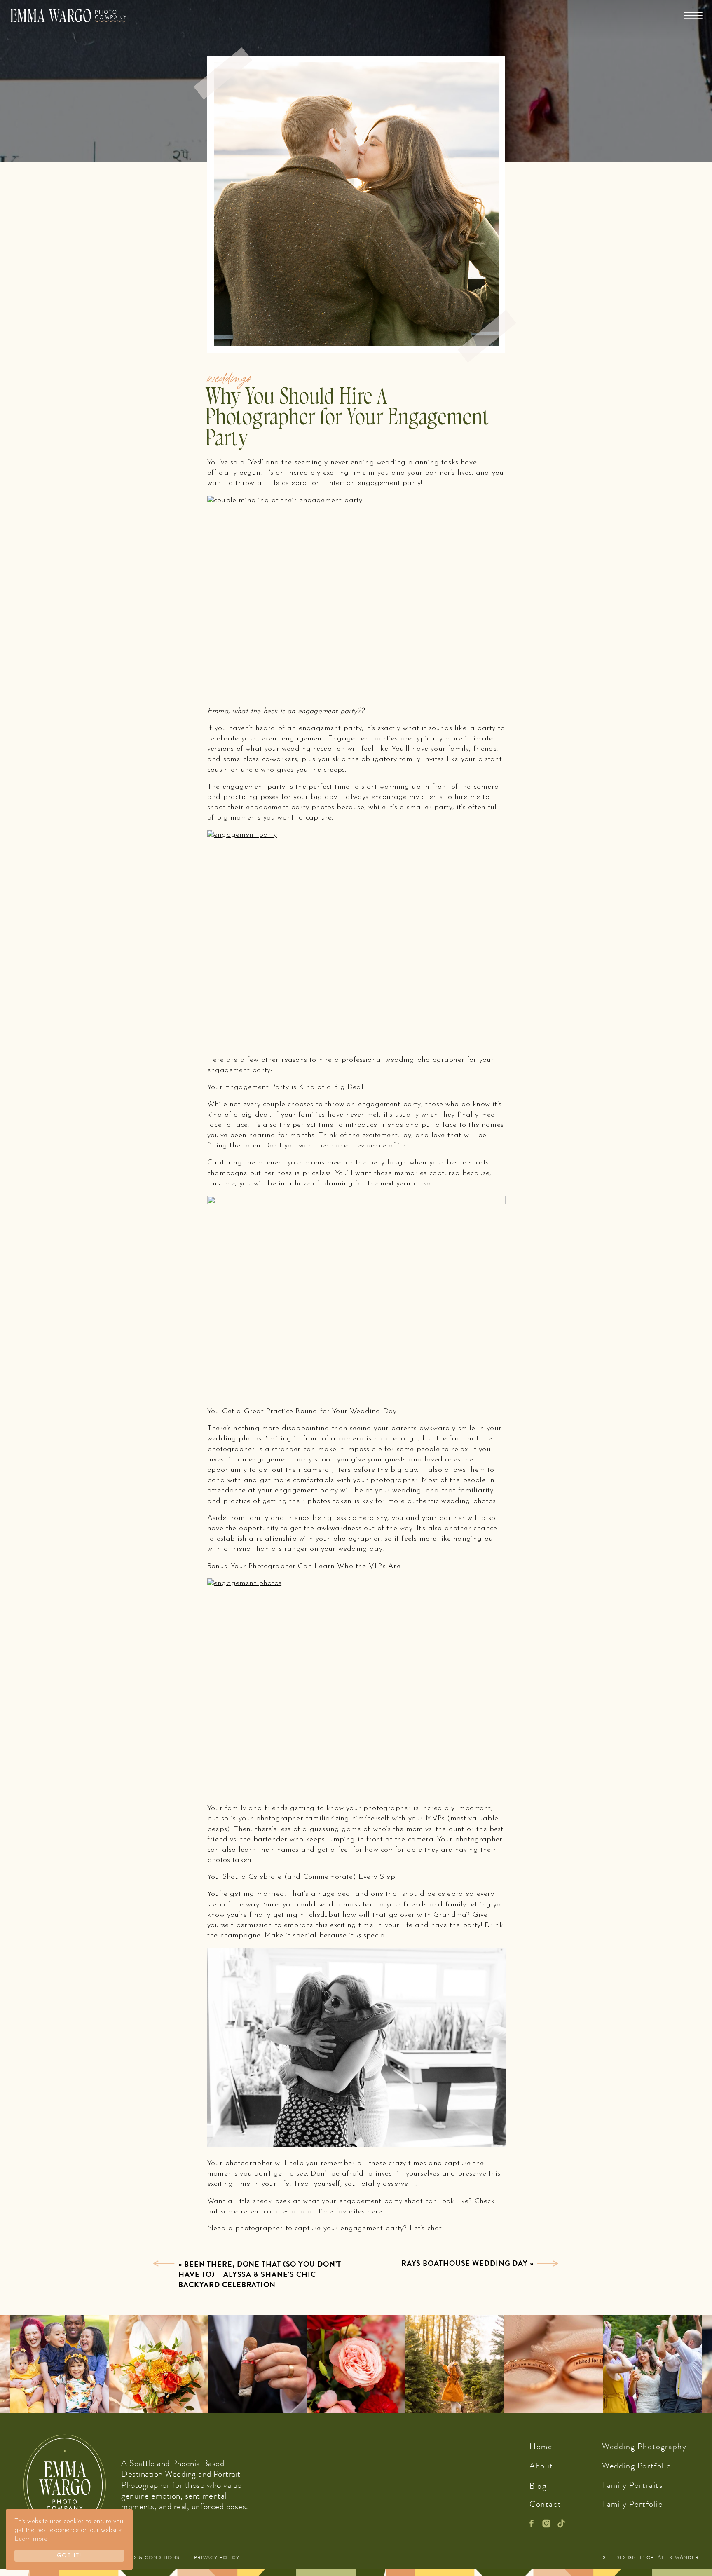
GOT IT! (69, 2556)
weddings (229, 377)
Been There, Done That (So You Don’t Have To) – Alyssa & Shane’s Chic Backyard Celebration (260, 2274)
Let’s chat (426, 2229)
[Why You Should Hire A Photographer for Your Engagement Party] (164, 2263)
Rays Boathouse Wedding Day (465, 2263)
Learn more (31, 2539)
